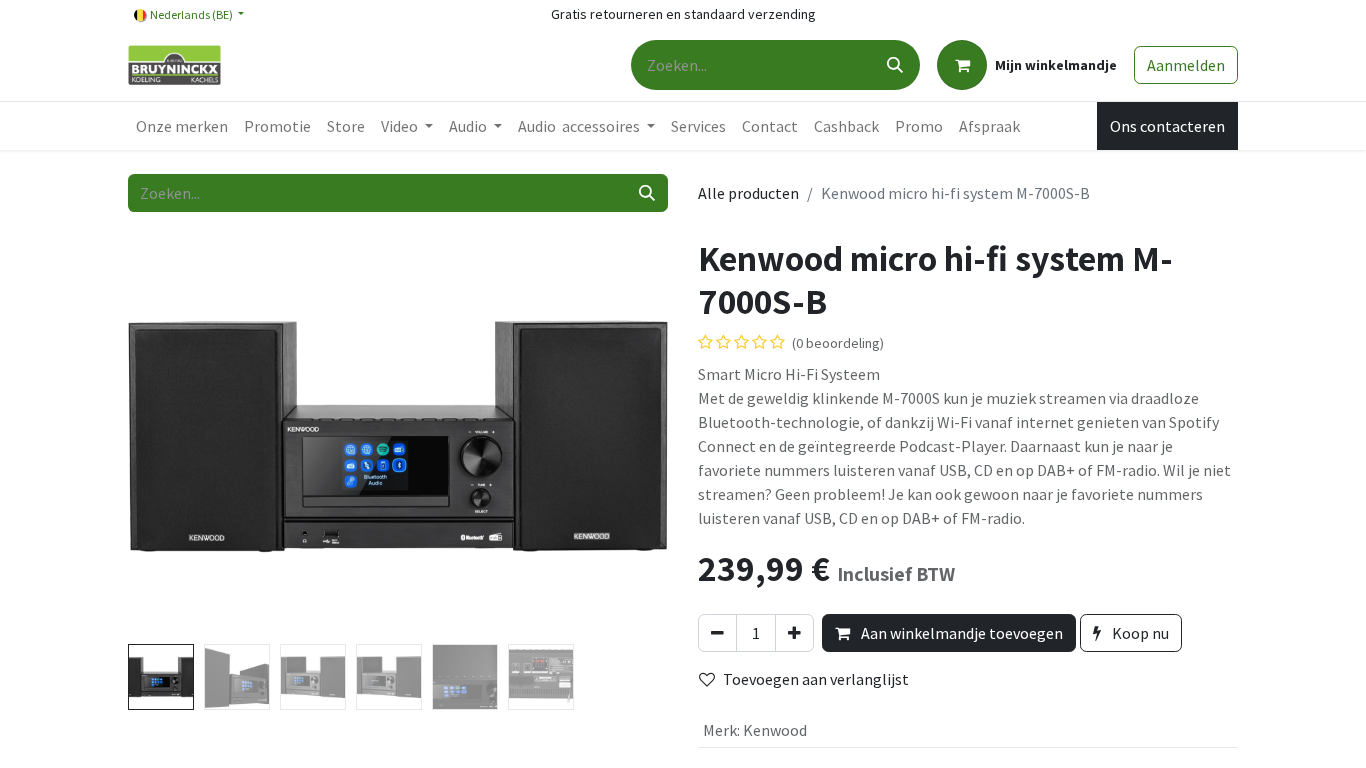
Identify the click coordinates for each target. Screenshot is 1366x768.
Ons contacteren (1167, 126)
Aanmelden (1186, 65)
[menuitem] (182, 126)
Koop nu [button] (1139, 633)
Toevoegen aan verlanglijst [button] (816, 679)
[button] (168, 436)
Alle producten (748, 193)
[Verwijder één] (717, 633)
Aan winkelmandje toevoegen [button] (960, 633)
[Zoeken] (895, 65)
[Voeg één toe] (794, 633)
